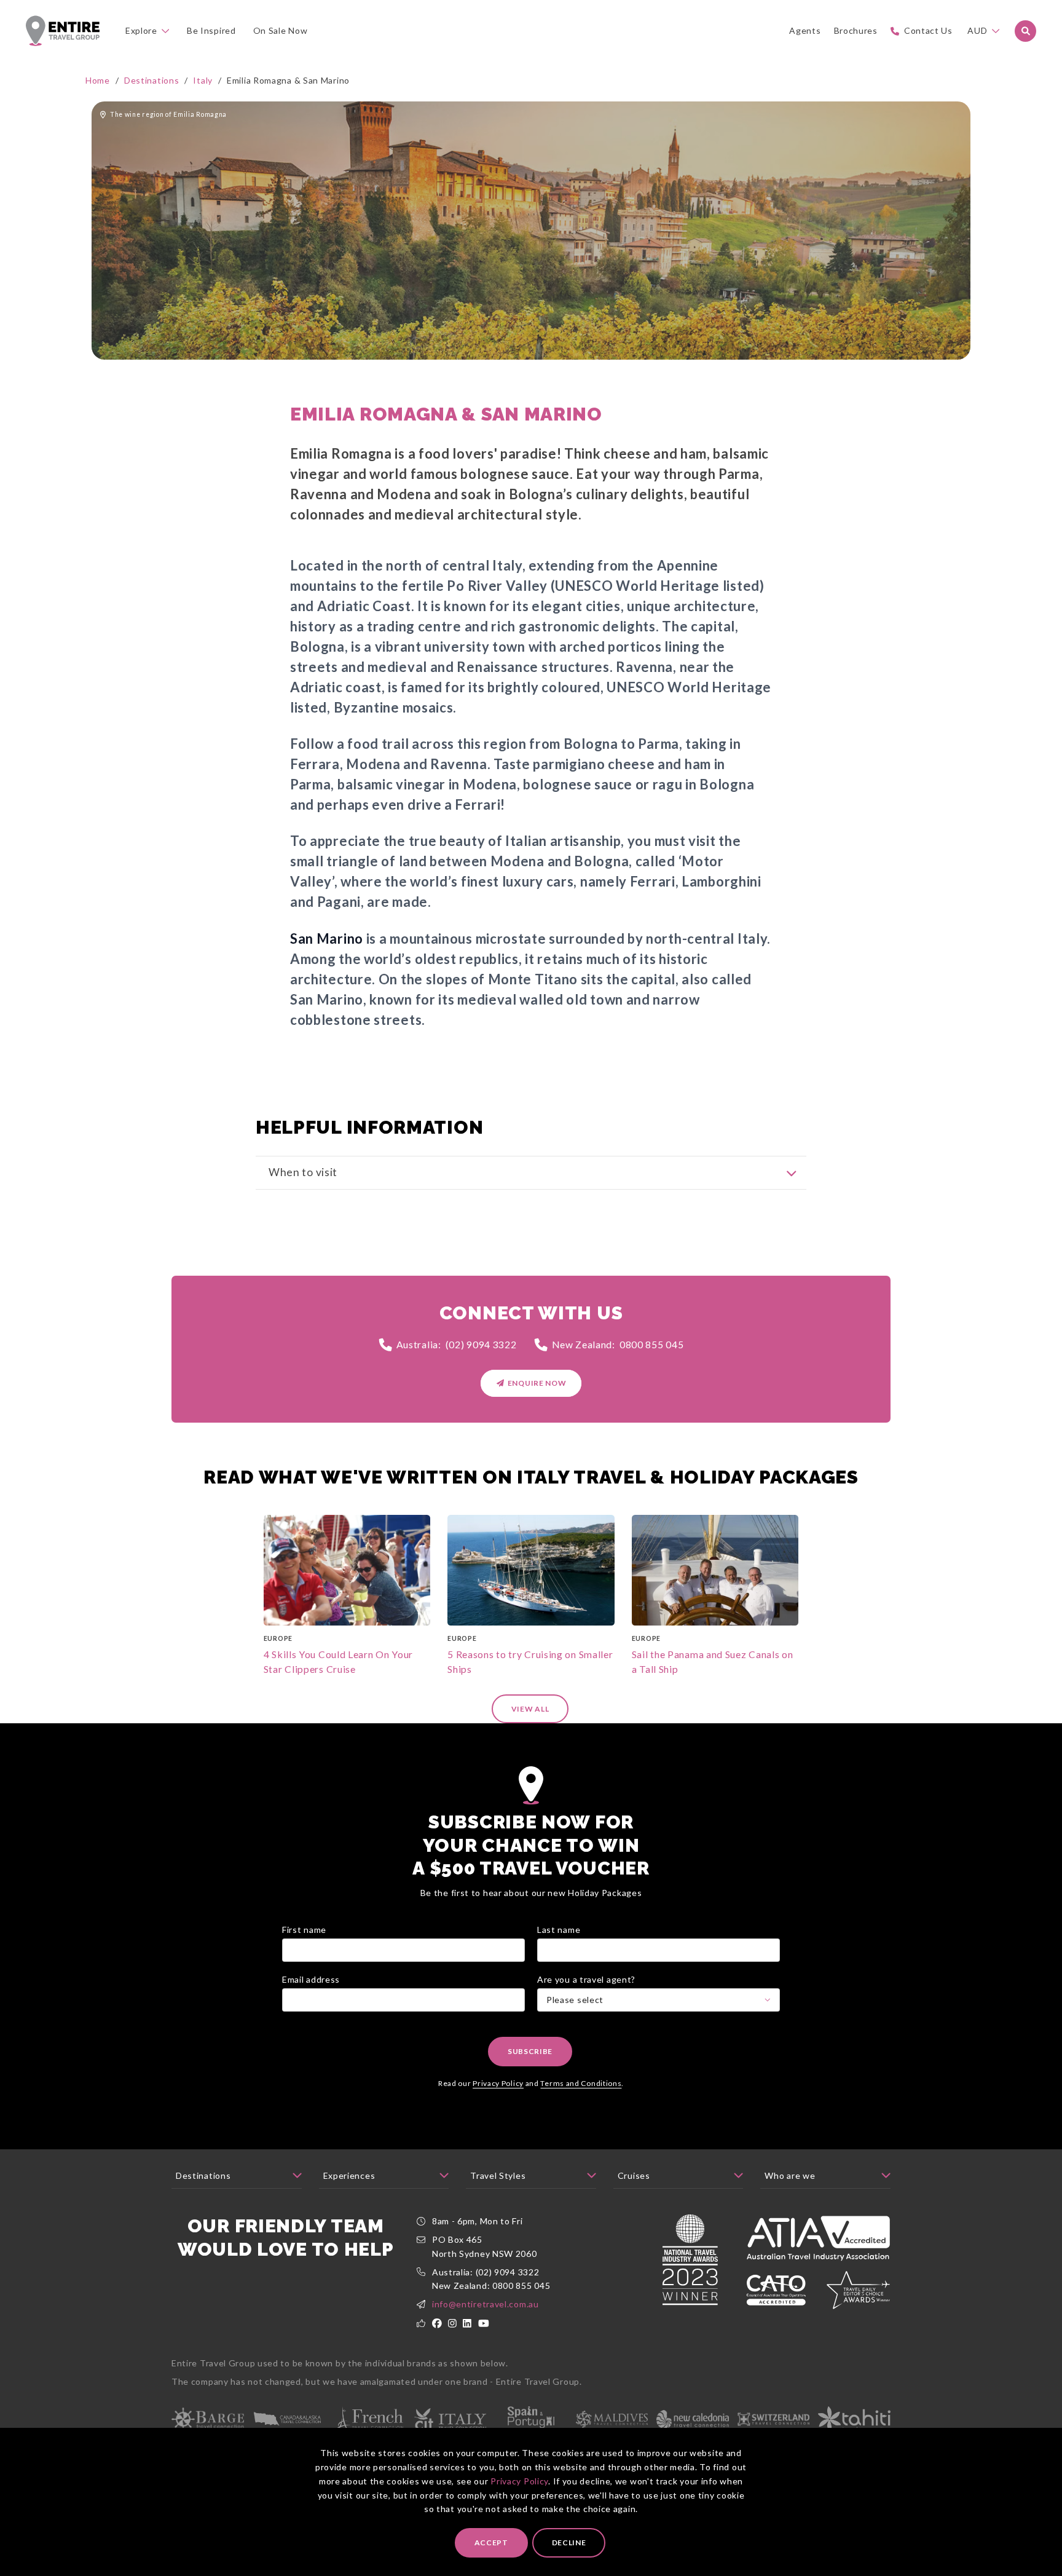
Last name (559, 1930)
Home (98, 80)
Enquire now (537, 1383)
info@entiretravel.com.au (486, 2304)
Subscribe (530, 2051)
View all (530, 1709)
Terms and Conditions (581, 2083)
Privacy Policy (519, 2480)
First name (304, 1930)
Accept (491, 2542)
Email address (311, 1979)
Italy (203, 80)
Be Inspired (211, 30)
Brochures (856, 30)
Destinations (151, 80)
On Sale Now (281, 30)
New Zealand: (618, 1344)
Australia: (457, 1344)
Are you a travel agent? (586, 1979)
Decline (569, 2542)
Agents (805, 30)
